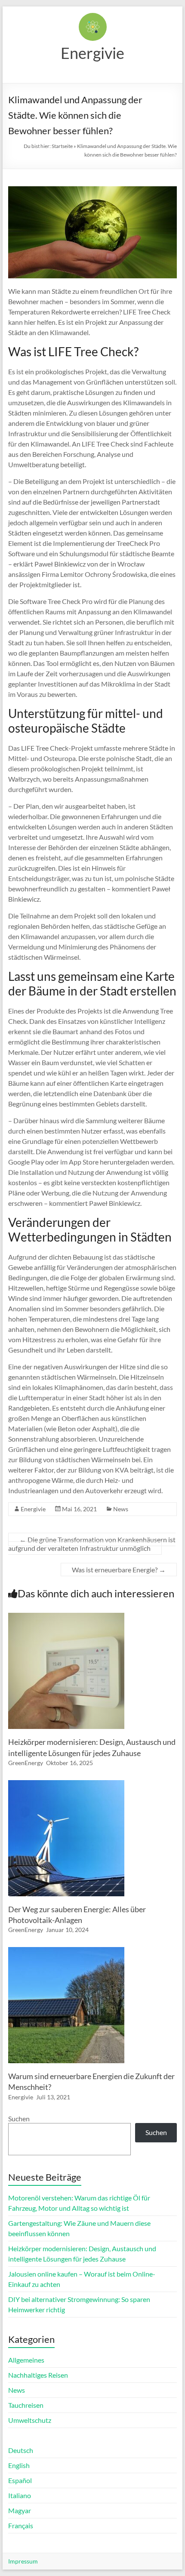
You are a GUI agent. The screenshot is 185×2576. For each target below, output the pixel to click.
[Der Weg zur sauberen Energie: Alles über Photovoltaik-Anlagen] (66, 1784)
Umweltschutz (30, 2420)
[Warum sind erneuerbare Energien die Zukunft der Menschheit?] (66, 1951)
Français (21, 2525)
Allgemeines (26, 2360)
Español (20, 2480)
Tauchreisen (26, 2405)
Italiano (20, 2495)
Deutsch (21, 2450)
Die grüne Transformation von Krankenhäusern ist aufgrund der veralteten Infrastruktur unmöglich (92, 1544)
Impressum (23, 2561)
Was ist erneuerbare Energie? (119, 1570)
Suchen (19, 2118)
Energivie (92, 53)
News (121, 1509)
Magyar (20, 2510)
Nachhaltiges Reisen (38, 2375)
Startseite (62, 146)
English (19, 2465)
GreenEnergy (26, 1763)
